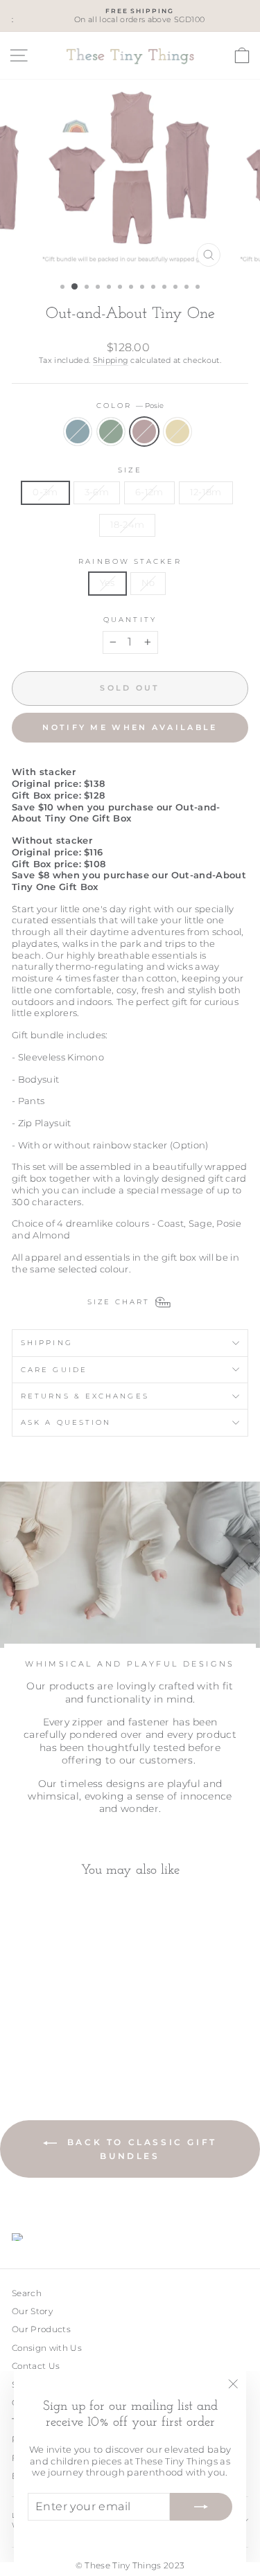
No (148, 583)
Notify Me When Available (130, 727)
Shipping (111, 360)
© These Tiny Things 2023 (130, 2565)
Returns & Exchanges (85, 1396)
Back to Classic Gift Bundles (140, 2149)
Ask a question (66, 1422)
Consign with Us (47, 2348)
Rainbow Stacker (130, 561)
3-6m (97, 492)
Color (130, 406)
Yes (107, 583)
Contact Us (36, 2366)
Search (27, 2293)
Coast (78, 432)
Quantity (130, 620)
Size (130, 470)
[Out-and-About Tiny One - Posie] (52, 2039)
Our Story (32, 2311)
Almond (177, 432)
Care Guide (54, 1370)
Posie (144, 432)
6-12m (149, 492)
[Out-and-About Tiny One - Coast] (20, 2039)
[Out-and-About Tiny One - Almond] (68, 2039)
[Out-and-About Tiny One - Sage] (36, 2039)
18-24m (128, 525)
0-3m (45, 492)
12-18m (206, 492)
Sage (111, 432)
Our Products (41, 2329)
